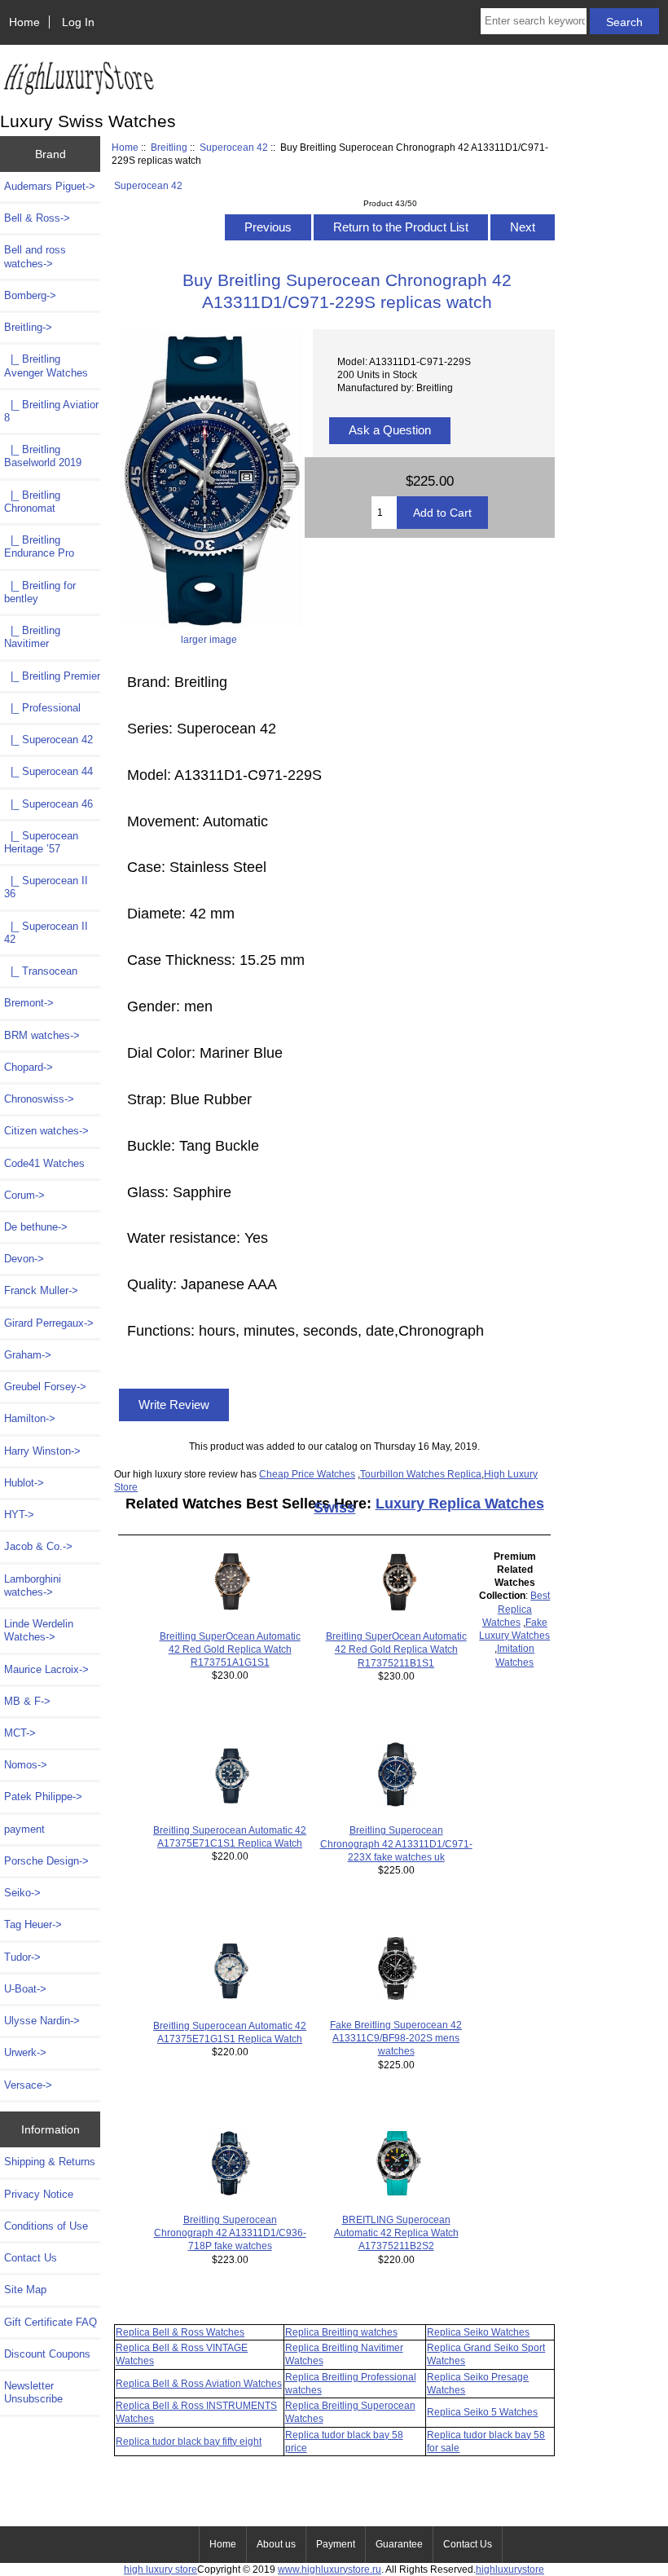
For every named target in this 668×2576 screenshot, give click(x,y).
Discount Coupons (47, 2354)
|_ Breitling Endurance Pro (39, 546)
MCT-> (20, 1733)
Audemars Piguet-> (50, 186)
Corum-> (24, 1195)
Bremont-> (29, 1003)
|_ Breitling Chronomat (32, 502)
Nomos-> (26, 1765)
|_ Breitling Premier (52, 676)
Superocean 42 (234, 147)
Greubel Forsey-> (45, 1387)
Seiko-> (22, 1893)
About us (276, 2544)
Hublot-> (24, 1483)
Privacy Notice (39, 2194)
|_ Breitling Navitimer (32, 637)
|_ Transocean (41, 971)
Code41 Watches (44, 1163)
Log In (78, 22)
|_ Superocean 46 (48, 804)
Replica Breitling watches (341, 2332)
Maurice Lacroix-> (46, 1669)
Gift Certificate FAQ (51, 2322)
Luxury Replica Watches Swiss (429, 1506)
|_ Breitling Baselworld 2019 (43, 456)
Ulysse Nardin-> (42, 2021)
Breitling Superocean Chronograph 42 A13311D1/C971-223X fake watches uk (396, 1843)
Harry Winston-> (42, 1451)
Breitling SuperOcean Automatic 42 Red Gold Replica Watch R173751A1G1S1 (230, 1649)
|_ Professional (42, 708)
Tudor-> (22, 1957)
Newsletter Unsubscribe (33, 2392)
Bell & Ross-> (37, 218)
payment (24, 1829)
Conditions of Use (46, 2226)
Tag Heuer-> (33, 1924)
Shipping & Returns (50, 2162)
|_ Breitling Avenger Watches (46, 365)
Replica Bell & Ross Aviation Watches (199, 2383)
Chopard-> (29, 1067)
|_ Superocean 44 (48, 771)
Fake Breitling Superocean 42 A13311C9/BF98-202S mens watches (396, 2038)
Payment (336, 2544)
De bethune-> (36, 1227)
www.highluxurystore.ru (330, 2569)
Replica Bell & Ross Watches (180, 2332)
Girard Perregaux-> (49, 1323)
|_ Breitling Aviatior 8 (51, 411)
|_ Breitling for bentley (40, 592)
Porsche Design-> (46, 1861)
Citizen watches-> (46, 1131)
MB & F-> (27, 1701)
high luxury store (160, 2569)
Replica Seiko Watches (478, 2332)
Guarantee (399, 2544)
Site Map (25, 2290)
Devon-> (24, 1259)
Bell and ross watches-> (35, 256)
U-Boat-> (25, 1989)
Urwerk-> (25, 2052)
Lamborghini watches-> (33, 1585)
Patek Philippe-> (43, 1797)
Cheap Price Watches (307, 1474)
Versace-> (28, 2085)
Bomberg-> (30, 295)
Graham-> (28, 1355)
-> (28, 327)
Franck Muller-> (41, 1290)
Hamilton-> (30, 1418)
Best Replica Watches (516, 1608)
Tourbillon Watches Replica (421, 1474)
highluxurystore (510, 2569)
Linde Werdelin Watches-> (39, 1630)
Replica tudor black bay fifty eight (189, 2441)
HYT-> (19, 1515)
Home (24, 22)
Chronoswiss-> (39, 1099)
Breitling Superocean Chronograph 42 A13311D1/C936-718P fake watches (230, 2233)
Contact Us (31, 2258)
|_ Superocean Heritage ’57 (41, 842)
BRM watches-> (42, 1035)
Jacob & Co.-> (38, 1546)
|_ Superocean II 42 (46, 933)
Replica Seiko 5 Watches (482, 2412)
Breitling (169, 147)
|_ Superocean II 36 (46, 887)
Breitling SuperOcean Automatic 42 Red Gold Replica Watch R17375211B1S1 (396, 1649)
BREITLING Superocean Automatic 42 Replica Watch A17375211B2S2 (396, 2233)
